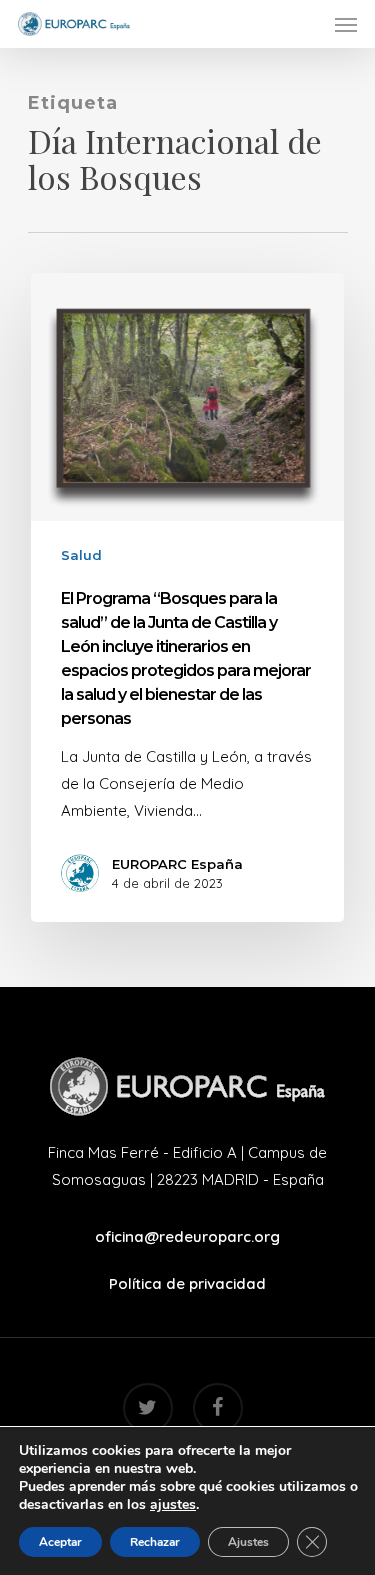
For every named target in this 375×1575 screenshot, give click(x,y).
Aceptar (60, 1542)
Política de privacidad (187, 1283)
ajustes (173, 1505)
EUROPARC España (177, 864)
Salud (81, 555)
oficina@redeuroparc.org (187, 1236)
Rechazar (155, 1542)
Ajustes (248, 1542)
